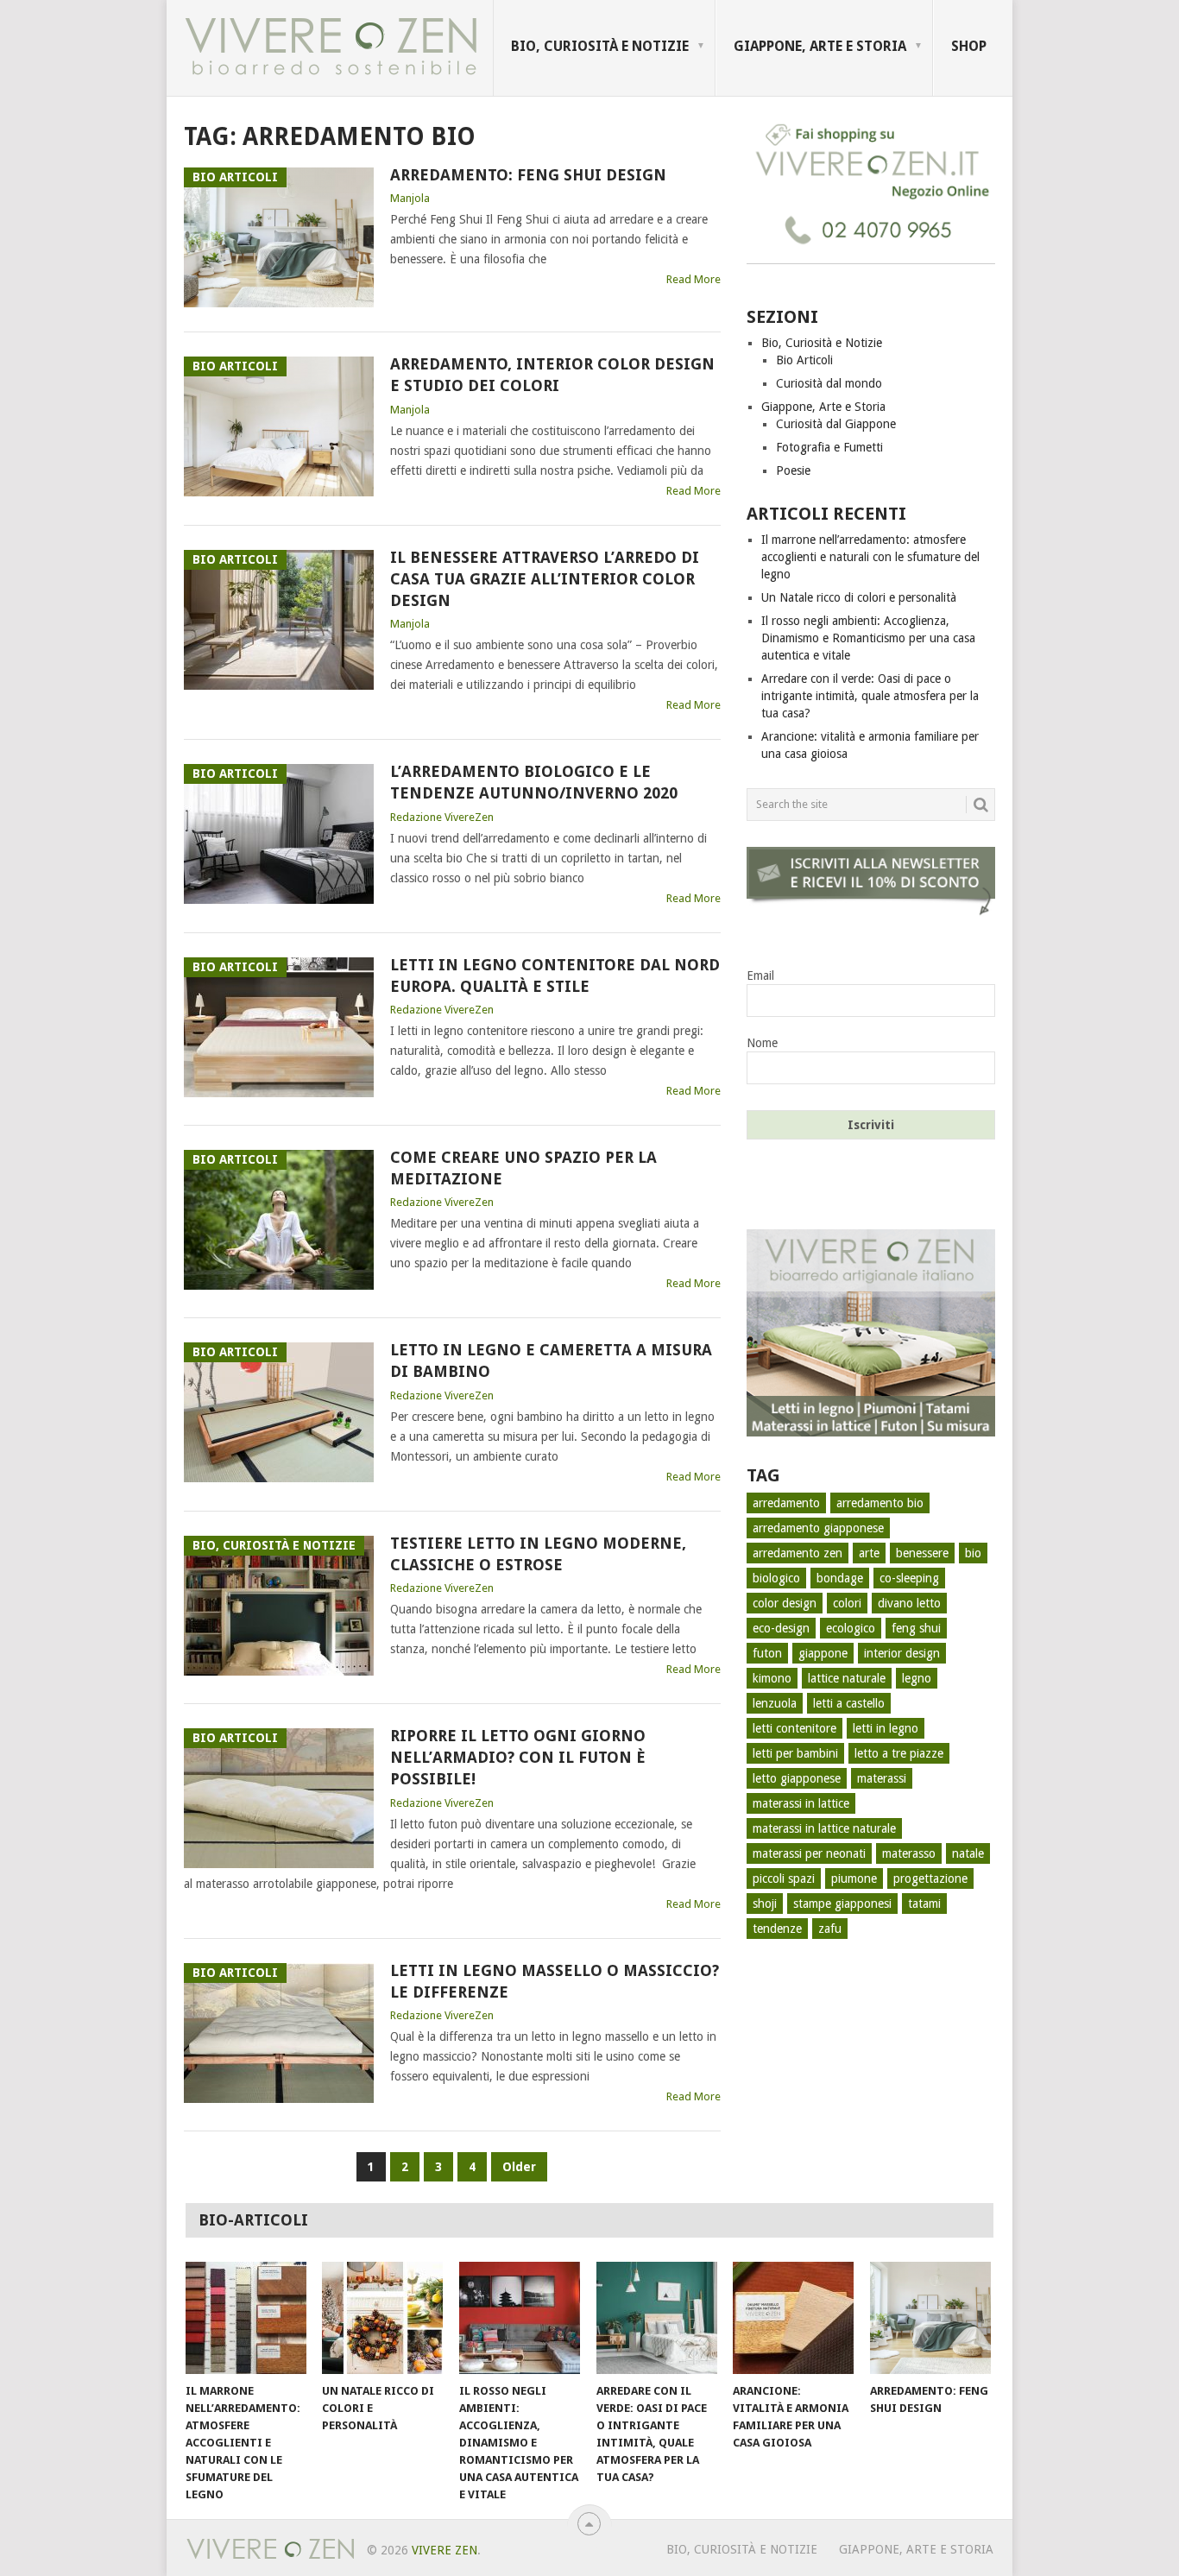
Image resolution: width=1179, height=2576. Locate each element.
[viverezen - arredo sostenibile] (871, 1432)
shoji (765, 1904)
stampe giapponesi (842, 1904)
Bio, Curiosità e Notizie (600, 46)
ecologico (851, 1628)
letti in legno (886, 1728)
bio (973, 1553)
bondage (840, 1578)
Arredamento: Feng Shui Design (528, 175)
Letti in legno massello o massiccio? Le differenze (555, 1981)
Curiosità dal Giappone (836, 424)
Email (760, 975)
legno (917, 1678)
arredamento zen (798, 1553)
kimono (772, 1678)
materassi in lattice (801, 1803)
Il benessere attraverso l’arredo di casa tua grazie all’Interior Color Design (545, 579)
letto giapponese (797, 1778)
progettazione (930, 1878)
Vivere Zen (444, 2550)
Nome (762, 1043)
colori (847, 1603)
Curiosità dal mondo (829, 383)
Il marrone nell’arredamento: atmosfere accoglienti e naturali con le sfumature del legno (870, 557)
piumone (854, 1878)
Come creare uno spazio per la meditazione (523, 1168)
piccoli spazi (784, 1878)
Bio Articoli (804, 360)
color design (785, 1603)
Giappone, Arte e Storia (820, 46)
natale (968, 1853)
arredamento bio (880, 1503)
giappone (823, 1653)
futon (767, 1653)
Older (519, 2167)
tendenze (777, 1929)
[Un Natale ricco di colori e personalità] (382, 2318)
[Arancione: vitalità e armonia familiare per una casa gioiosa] (793, 2318)
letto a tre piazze (899, 1753)
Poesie (793, 470)
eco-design (781, 1628)
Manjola (410, 198)
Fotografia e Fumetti (829, 447)
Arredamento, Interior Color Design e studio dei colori (552, 375)
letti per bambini (795, 1753)
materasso (909, 1853)
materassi (882, 1778)
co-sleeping (909, 1578)
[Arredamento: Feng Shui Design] (930, 2318)
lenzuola (775, 1703)
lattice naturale (847, 1678)
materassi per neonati (809, 1853)
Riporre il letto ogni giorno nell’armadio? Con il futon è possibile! (518, 1757)
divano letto (909, 1603)
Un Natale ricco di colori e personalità (859, 597)
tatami (924, 1904)
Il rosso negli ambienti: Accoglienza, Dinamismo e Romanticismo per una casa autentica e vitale (868, 638)
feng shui (916, 1628)
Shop (969, 46)
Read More (694, 279)
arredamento (786, 1503)
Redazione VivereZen (442, 817)
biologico (776, 1578)
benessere (922, 1553)
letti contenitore (794, 1728)
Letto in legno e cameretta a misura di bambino (551, 1361)
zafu (830, 1929)
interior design (902, 1653)
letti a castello (849, 1703)
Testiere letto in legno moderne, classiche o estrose (538, 1554)
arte (869, 1553)
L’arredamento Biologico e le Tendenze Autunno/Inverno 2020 (534, 782)
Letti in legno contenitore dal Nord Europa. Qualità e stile (555, 975)
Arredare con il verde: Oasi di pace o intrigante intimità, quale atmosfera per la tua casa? (870, 696)
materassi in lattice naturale (824, 1828)
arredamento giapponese (818, 1528)
